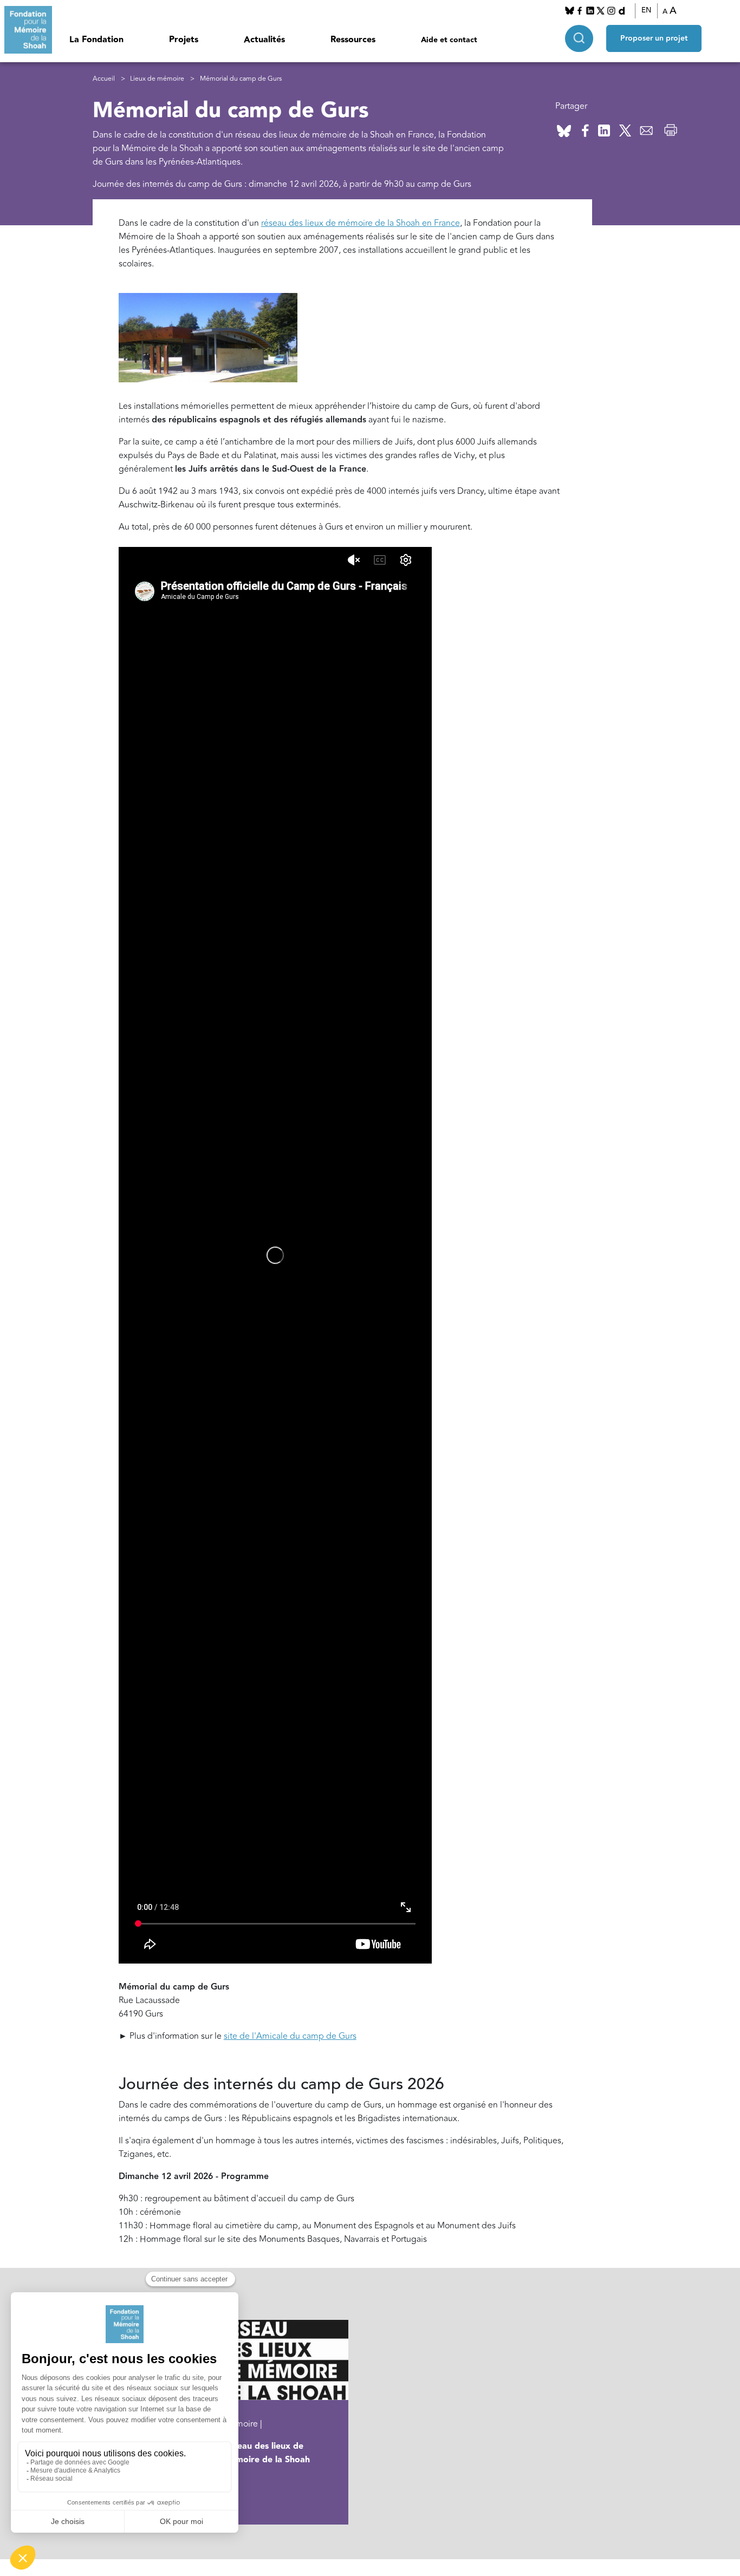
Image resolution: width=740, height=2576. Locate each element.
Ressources (353, 40)
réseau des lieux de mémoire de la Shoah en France (361, 223)
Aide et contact (449, 40)
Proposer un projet (654, 38)
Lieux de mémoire (157, 79)
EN (646, 10)
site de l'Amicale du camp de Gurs (290, 2036)
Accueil (104, 79)
